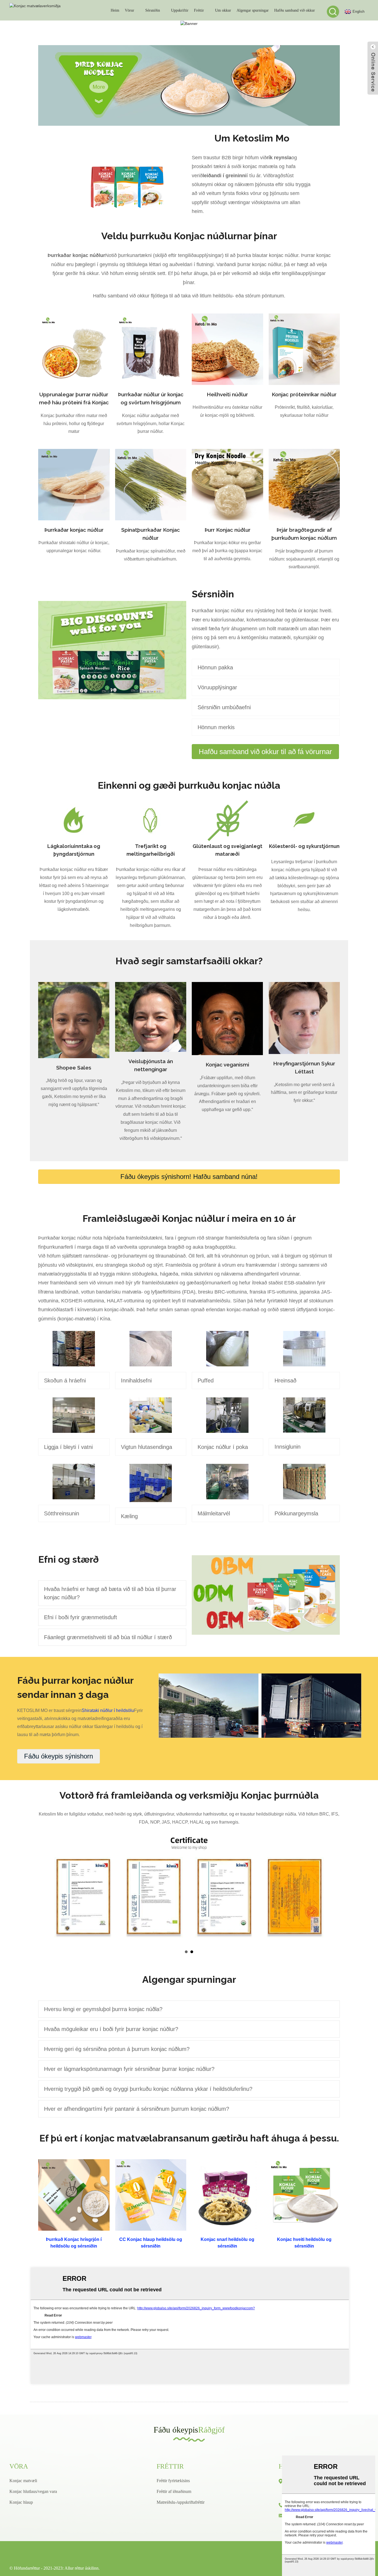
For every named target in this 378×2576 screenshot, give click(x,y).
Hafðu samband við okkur (295, 10)
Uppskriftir (180, 10)
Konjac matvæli (23, 2481)
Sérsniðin (153, 10)
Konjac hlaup (21, 2502)
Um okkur (223, 10)
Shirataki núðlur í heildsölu (108, 1710)
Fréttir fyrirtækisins (173, 2481)
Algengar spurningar (253, 10)
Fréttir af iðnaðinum (174, 2491)
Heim (115, 10)
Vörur (130, 10)
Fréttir (199, 10)
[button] (265, 752)
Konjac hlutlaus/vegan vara (33, 2491)
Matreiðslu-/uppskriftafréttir (181, 2502)
